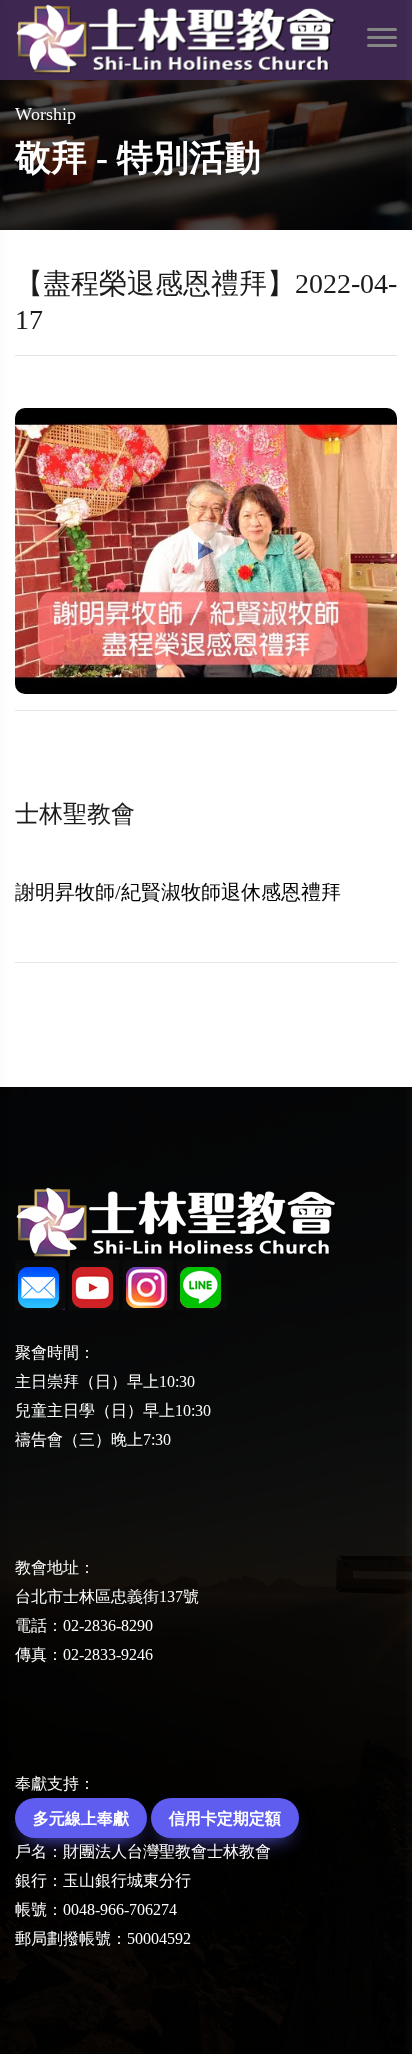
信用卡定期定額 (225, 1818)
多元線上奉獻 (81, 1818)
